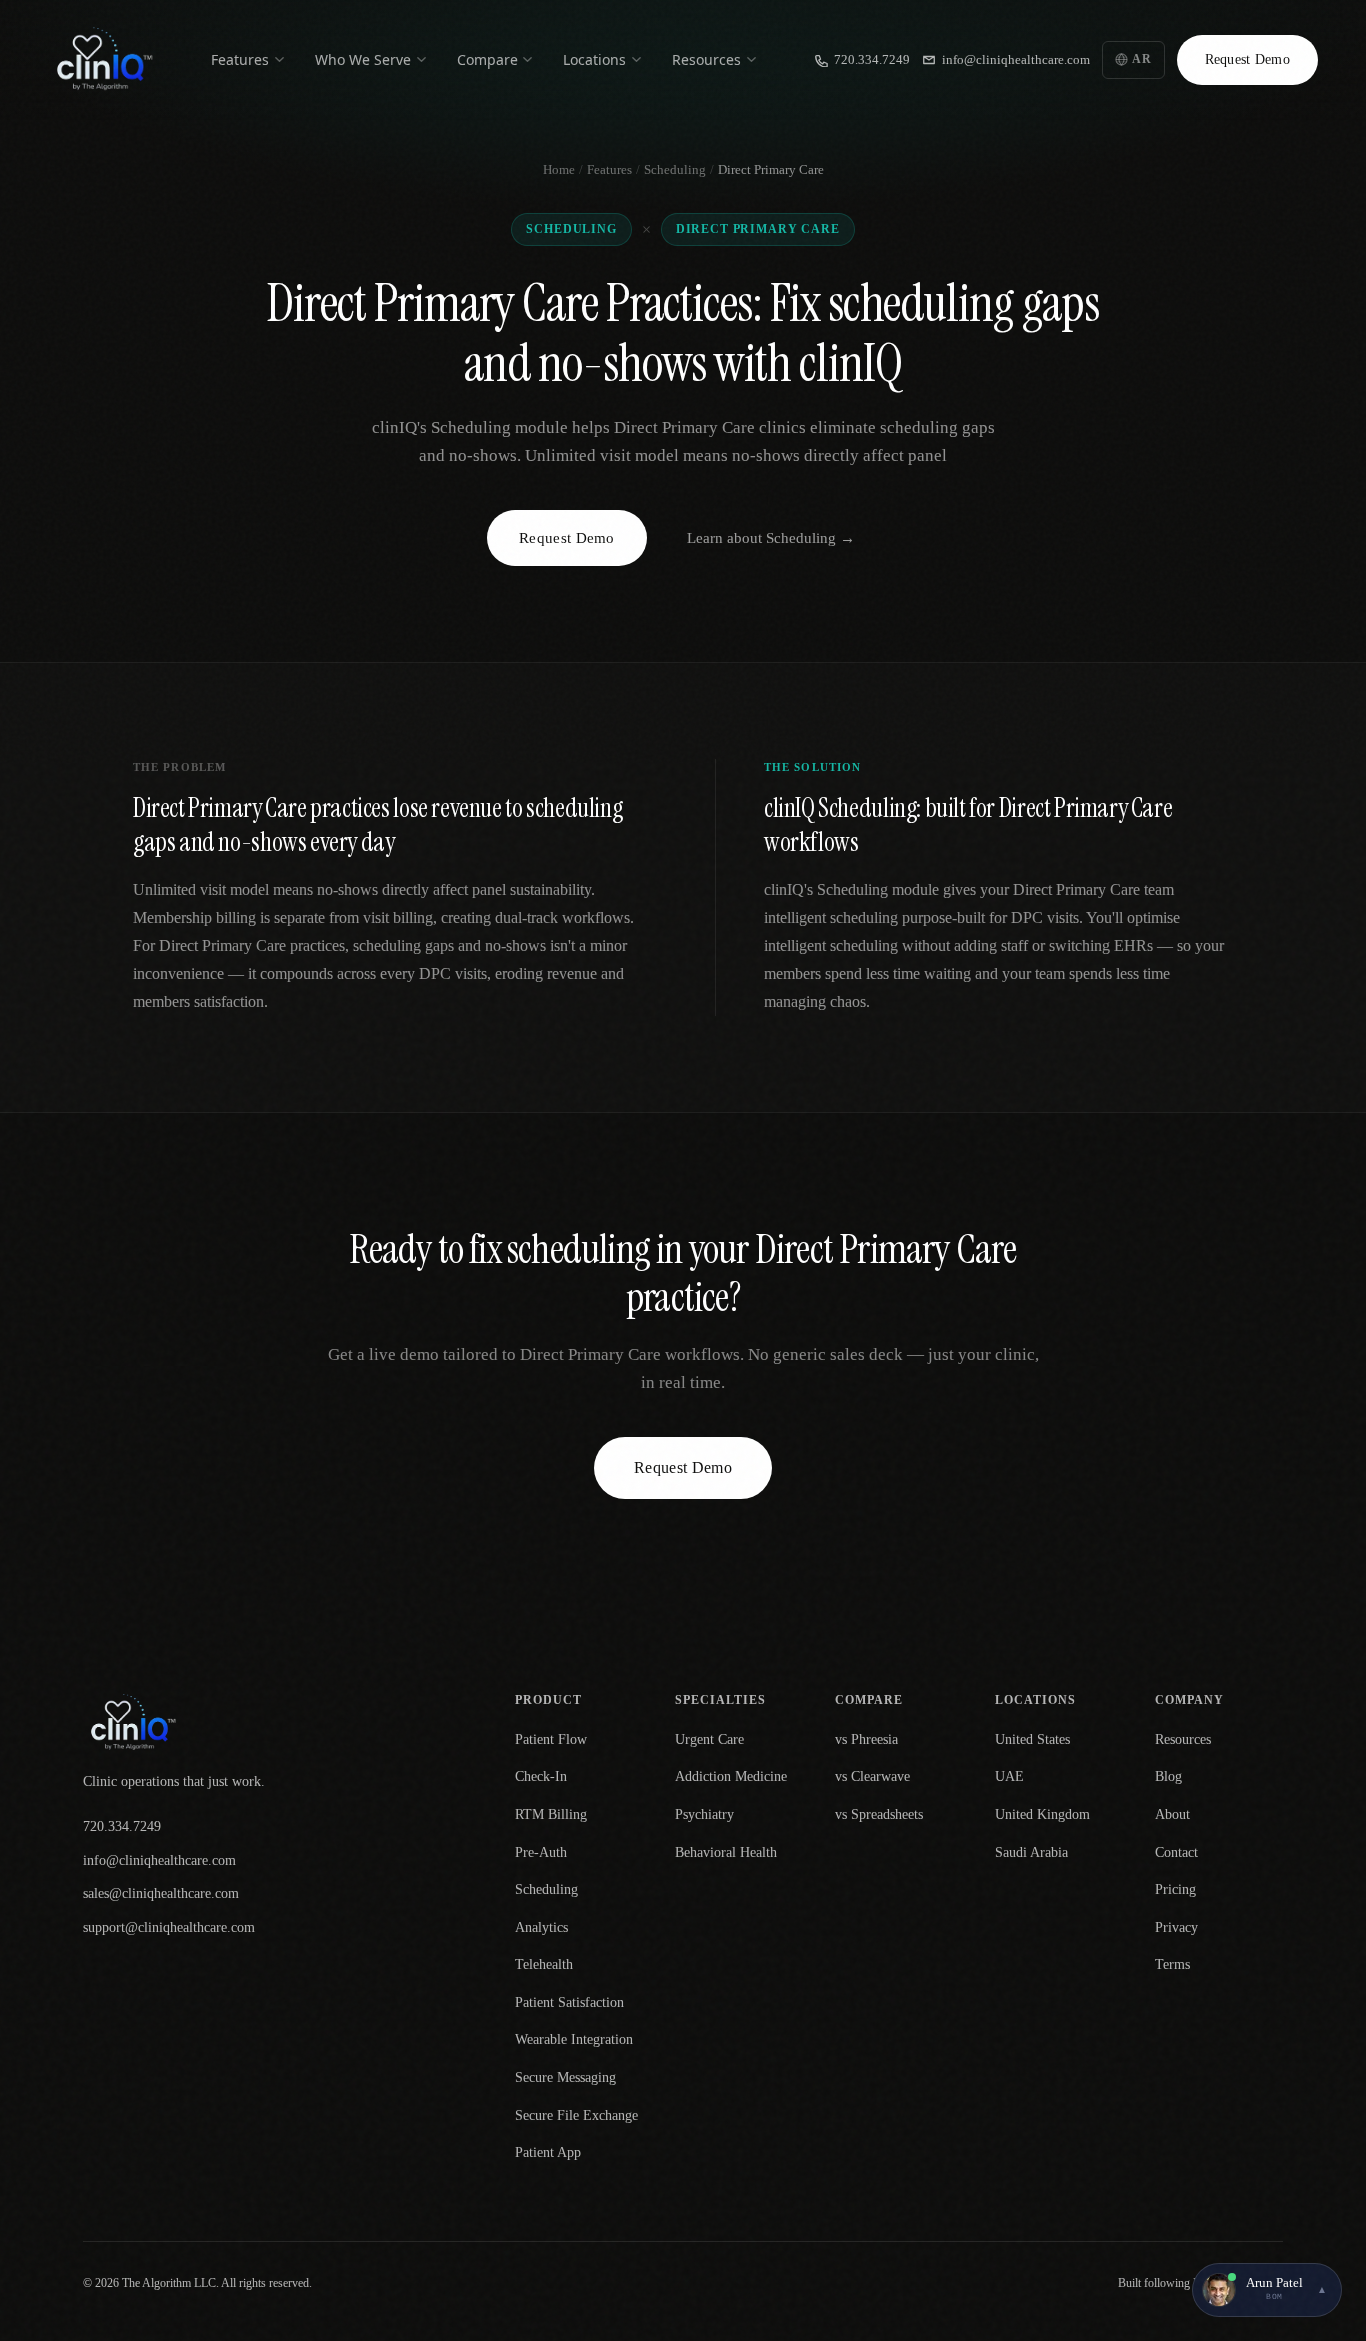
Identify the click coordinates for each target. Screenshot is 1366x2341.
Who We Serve (363, 59)
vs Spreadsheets (879, 1814)
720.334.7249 (872, 59)
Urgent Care (709, 1739)
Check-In (541, 1776)
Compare (487, 59)
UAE (1009, 1776)
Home (559, 169)
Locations (594, 59)
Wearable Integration (574, 2039)
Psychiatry (704, 1814)
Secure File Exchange (576, 2115)
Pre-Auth (541, 1852)
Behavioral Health (726, 1852)
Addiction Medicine (731, 1776)
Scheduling (675, 169)
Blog (1168, 1776)
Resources (706, 59)
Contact (1176, 1852)
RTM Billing (551, 1814)
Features (240, 59)
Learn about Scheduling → (771, 538)
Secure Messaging (565, 2077)
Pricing (1175, 1889)
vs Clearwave (872, 1776)
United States (1032, 1739)
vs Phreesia (866, 1739)
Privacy (1176, 1927)
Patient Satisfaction (569, 2002)
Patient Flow (551, 1739)
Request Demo (1247, 59)
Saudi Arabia (1031, 1852)
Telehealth (544, 1964)
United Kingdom (1042, 1814)
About (1172, 1814)
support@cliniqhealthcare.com (169, 1927)
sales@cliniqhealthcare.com (161, 1893)
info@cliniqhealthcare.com (1016, 59)
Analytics (541, 1927)
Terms (1172, 1964)
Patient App (548, 2152)
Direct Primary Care (758, 229)
